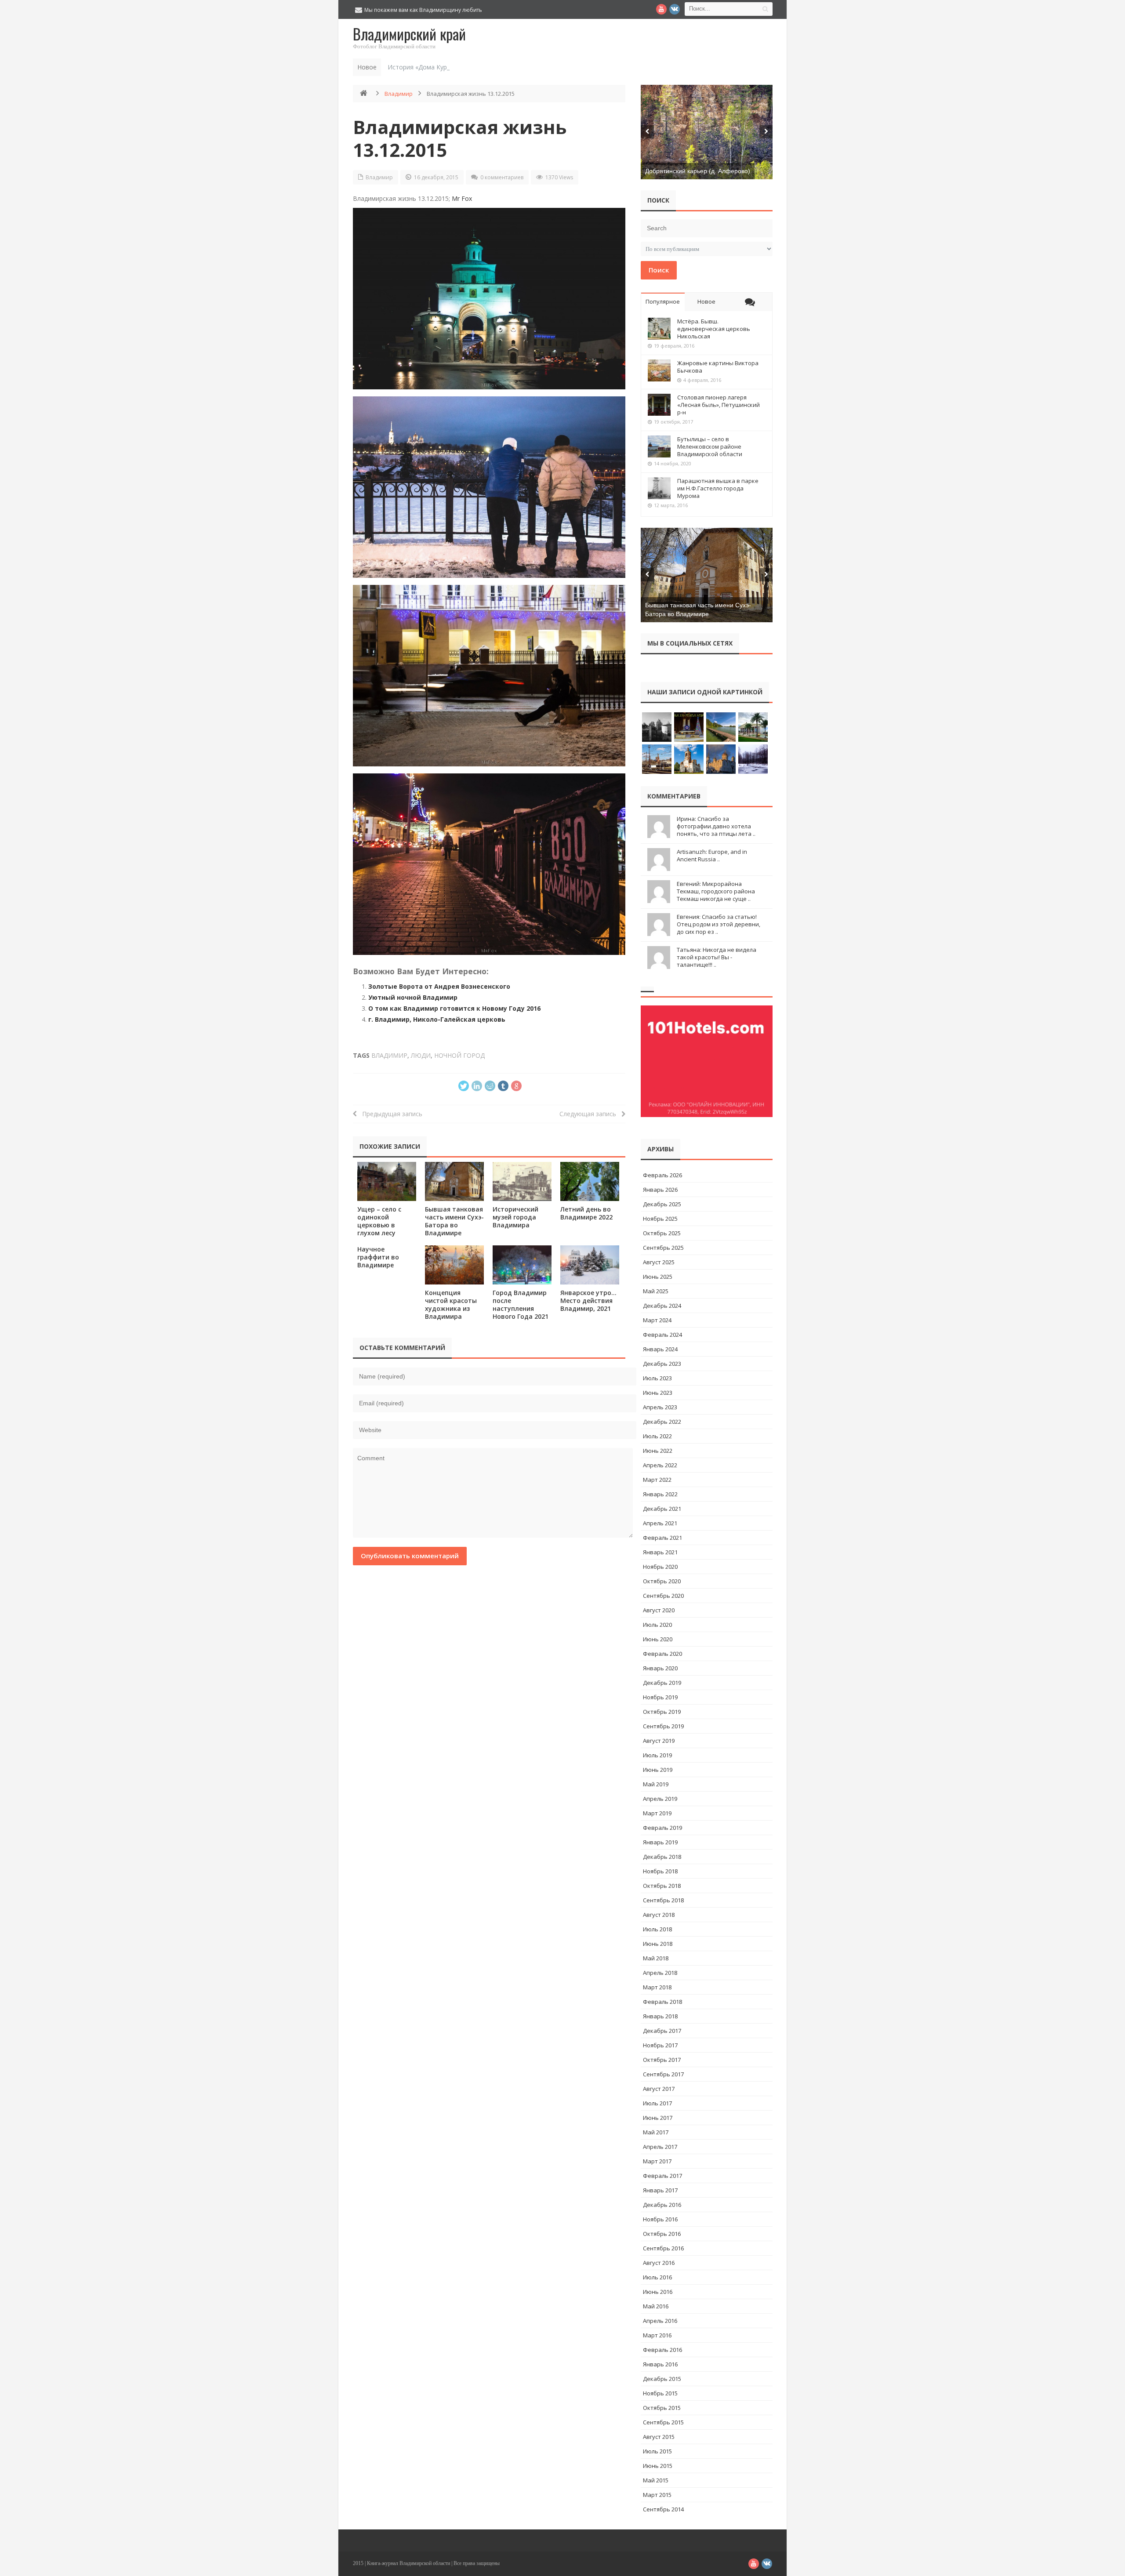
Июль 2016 (657, 2277)
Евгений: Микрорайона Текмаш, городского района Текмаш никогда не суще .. (716, 891)
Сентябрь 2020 (663, 1596)
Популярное (663, 301)
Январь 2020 (660, 1668)
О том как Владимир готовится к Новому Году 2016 (454, 1008)
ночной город (459, 1055)
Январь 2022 (660, 1494)
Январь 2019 (660, 1842)
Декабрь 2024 (662, 1306)
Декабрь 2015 (662, 2379)
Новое (706, 301)
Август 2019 (659, 1741)
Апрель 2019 (660, 1799)
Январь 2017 (660, 2190)
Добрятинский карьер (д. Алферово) (698, 171)
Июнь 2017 (658, 2118)
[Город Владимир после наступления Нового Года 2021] (522, 1265)
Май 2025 (656, 1291)
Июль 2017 (657, 2103)
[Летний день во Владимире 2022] (590, 1181)
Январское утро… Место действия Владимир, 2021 (588, 1301)
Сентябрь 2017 (663, 2074)
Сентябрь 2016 (663, 2248)
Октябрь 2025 (662, 1233)
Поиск (659, 270)
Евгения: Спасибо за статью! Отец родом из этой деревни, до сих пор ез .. (719, 924)
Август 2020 (659, 1610)
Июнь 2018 (658, 1944)
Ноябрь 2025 (660, 1219)
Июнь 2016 (658, 2292)
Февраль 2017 (662, 2176)
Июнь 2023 (658, 1393)
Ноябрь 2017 (660, 2045)
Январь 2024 (660, 1349)
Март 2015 (657, 2495)
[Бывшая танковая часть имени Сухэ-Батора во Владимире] (454, 1181)
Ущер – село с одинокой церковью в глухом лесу (379, 1221)
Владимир (399, 94)
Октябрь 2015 (662, 2408)
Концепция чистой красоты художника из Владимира (451, 1304)
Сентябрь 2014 (663, 2509)
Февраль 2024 (662, 1335)
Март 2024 (657, 1320)
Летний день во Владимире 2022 (586, 1213)
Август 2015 (659, 2437)
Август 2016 (659, 2263)
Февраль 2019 (662, 1828)
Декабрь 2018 (662, 1857)
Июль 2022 (657, 1436)
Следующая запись (590, 1114)
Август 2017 (659, 2089)
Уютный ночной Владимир (413, 997)
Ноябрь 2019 (660, 1697)
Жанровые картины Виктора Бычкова (718, 367)
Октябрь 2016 (662, 2234)
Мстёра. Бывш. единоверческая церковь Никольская (714, 329)
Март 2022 (657, 1480)
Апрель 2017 (660, 2147)
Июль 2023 (657, 1378)
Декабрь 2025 (662, 1204)
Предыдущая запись (390, 1114)
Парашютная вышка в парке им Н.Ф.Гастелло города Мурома (718, 488)
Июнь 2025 (658, 1277)
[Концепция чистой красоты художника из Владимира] (454, 1265)
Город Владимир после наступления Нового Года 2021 (521, 1304)
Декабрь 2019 (662, 1683)
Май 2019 (656, 1784)
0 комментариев (502, 177)
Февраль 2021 (662, 1538)
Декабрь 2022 (662, 1422)
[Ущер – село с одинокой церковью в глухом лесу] (387, 1181)
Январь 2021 (660, 1552)
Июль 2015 (657, 2451)
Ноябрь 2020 (660, 1567)
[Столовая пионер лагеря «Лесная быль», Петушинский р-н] (659, 405)
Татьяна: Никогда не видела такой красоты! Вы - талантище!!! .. (717, 957)
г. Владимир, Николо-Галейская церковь (437, 1019)
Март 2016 (657, 2335)
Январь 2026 (660, 1190)
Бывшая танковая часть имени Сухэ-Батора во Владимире (454, 1221)
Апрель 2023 (660, 1407)
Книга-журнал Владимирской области (408, 2563)
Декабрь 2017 (662, 2031)
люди (421, 1055)
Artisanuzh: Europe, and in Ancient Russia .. (712, 855)
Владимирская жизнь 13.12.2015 (460, 138)
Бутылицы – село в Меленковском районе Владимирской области (710, 446)
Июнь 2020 (658, 1639)
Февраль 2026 (662, 1175)
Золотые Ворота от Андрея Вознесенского (439, 986)
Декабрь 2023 (662, 1364)
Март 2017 (657, 2161)
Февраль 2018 (662, 2002)
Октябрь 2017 (662, 2060)
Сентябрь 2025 (663, 1248)
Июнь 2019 (658, 1770)
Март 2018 (657, 1987)
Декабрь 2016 (662, 2205)
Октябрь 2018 (662, 1886)
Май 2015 (656, 2480)
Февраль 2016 (662, 2350)
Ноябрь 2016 (660, 2219)
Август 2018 (659, 1915)
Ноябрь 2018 (660, 1871)
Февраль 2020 (662, 1654)
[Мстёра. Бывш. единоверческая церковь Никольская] (659, 329)
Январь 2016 (660, 2364)
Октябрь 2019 (662, 1712)
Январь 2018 (660, 2016)
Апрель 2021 (660, 1523)
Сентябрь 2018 (663, 1900)
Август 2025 (659, 1262)
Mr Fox (462, 198)
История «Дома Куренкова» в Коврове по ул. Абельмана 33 (477, 67)
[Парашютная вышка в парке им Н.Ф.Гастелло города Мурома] (659, 488)
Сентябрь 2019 (663, 1726)
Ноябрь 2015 (660, 2393)
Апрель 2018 (660, 1973)
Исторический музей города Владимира (515, 1217)
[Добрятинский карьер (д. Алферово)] (707, 132)
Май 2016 (656, 2306)
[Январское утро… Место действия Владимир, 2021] (590, 1265)
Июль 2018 (657, 1929)
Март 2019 (657, 1813)
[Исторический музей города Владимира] (522, 1181)
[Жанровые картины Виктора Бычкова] (659, 370)
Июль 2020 (657, 1625)
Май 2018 (656, 1958)
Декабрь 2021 (662, 1509)
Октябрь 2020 (662, 1581)
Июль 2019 (657, 1755)
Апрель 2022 (660, 1465)
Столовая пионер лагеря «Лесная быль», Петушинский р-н (719, 405)
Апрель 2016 (660, 2321)
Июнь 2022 (658, 1451)
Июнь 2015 (658, 2466)
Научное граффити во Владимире (378, 1257)
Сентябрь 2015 (663, 2422)
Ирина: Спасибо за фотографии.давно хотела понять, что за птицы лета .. (716, 826)
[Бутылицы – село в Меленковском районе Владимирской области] (659, 446)
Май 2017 (656, 2132)
